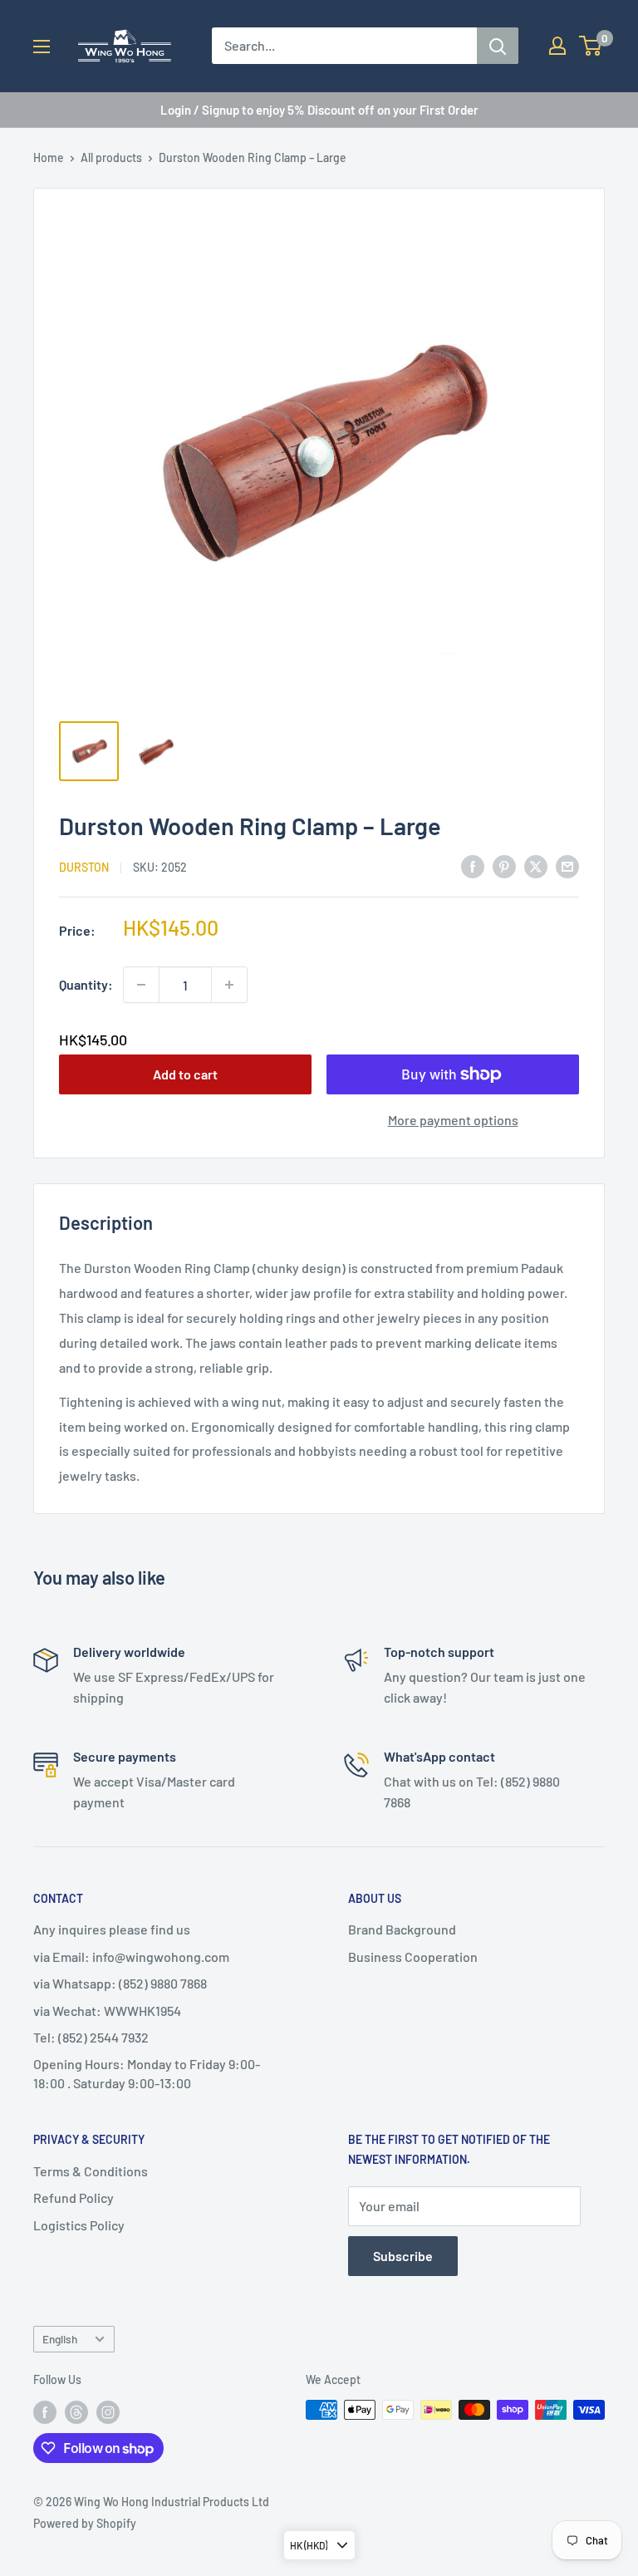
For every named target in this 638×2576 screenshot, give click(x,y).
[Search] (498, 46)
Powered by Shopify (85, 2523)
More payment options (453, 1120)
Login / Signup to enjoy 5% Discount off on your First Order (319, 110)
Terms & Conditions (91, 2171)
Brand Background (402, 1929)
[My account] (557, 46)
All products (111, 157)
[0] (591, 46)
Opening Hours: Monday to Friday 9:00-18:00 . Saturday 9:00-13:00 (147, 2073)
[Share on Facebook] (473, 865)
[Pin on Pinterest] (504, 865)
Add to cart (185, 1074)
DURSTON (84, 867)
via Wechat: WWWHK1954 (107, 2011)
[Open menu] (42, 47)
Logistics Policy (79, 2225)
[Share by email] (567, 865)
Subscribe (403, 2256)
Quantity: (86, 984)
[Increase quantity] (229, 985)
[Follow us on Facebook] (45, 2411)
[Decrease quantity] (141, 985)
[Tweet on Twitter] (536, 865)
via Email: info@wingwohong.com (131, 1957)
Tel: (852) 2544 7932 (91, 2037)
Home (49, 157)
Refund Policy (74, 2197)
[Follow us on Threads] (76, 2411)
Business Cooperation (413, 1957)
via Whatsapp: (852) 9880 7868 (120, 1983)
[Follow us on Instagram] (108, 2411)
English (60, 2339)
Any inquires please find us (112, 1929)
